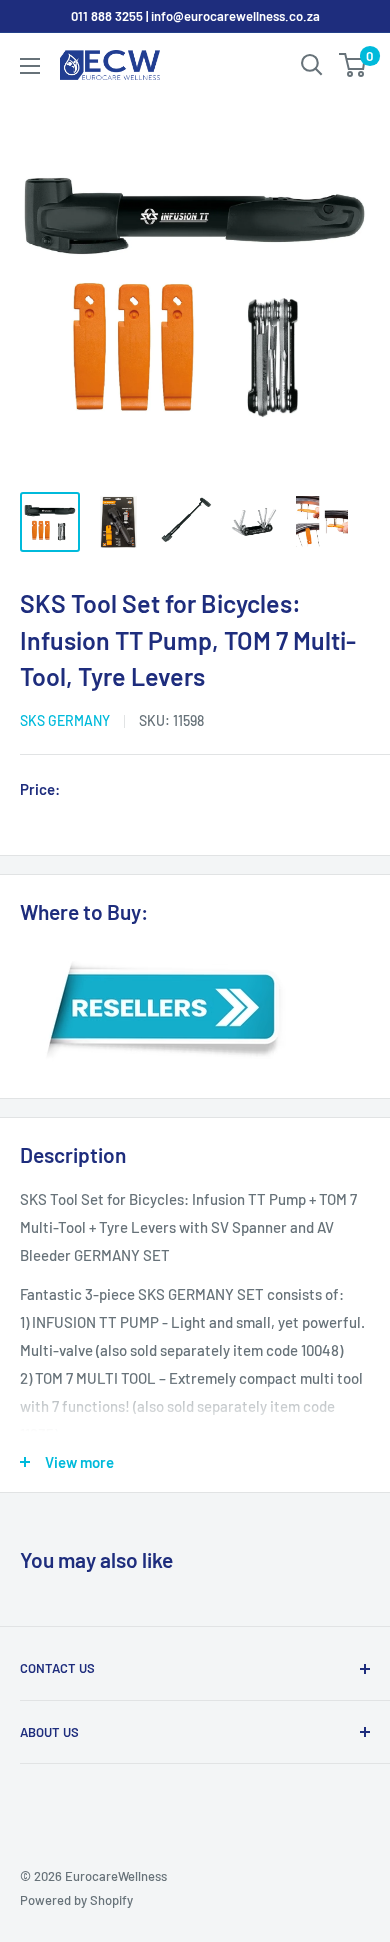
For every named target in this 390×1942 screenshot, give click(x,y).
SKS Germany (65, 720)
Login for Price (124, 791)
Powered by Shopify (76, 1900)
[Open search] (312, 65)
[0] (353, 65)
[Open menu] (30, 66)
